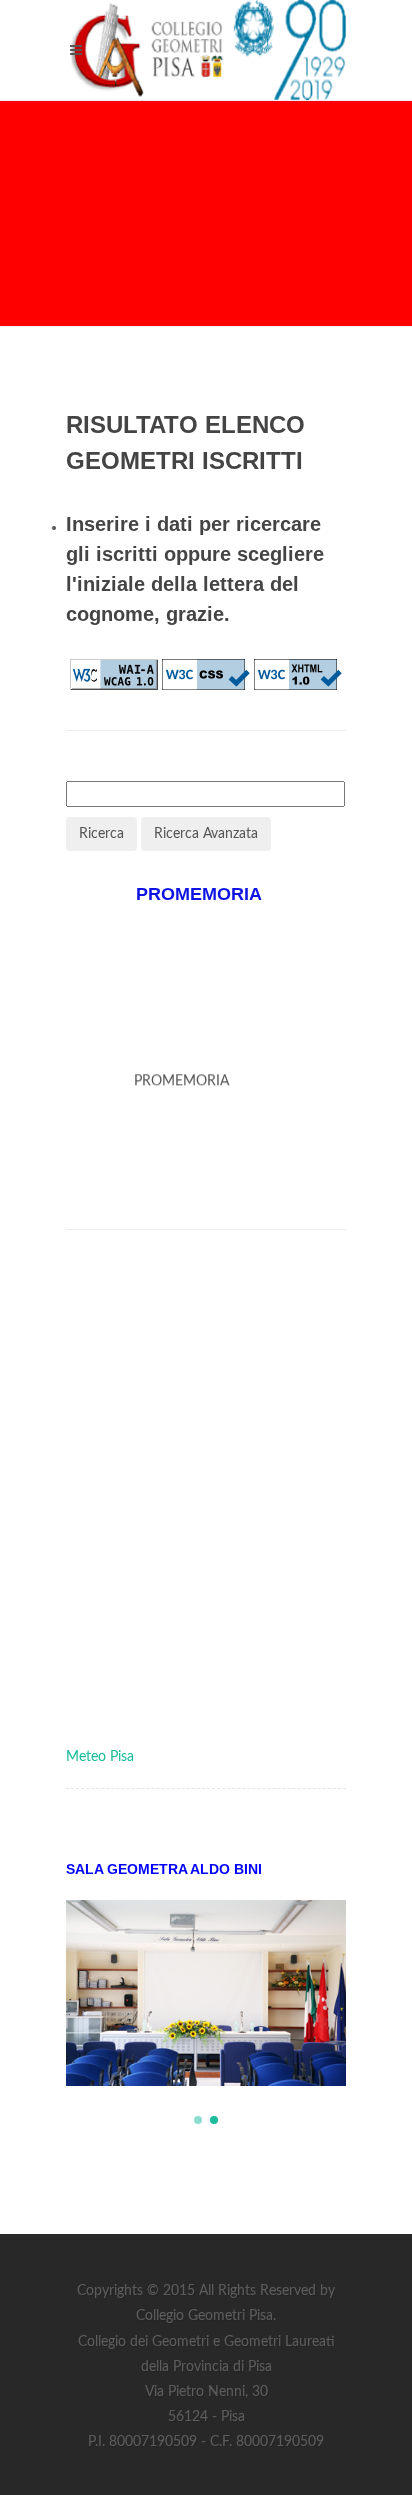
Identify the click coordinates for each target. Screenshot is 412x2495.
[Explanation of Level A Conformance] (114, 674)
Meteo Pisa (100, 1757)
